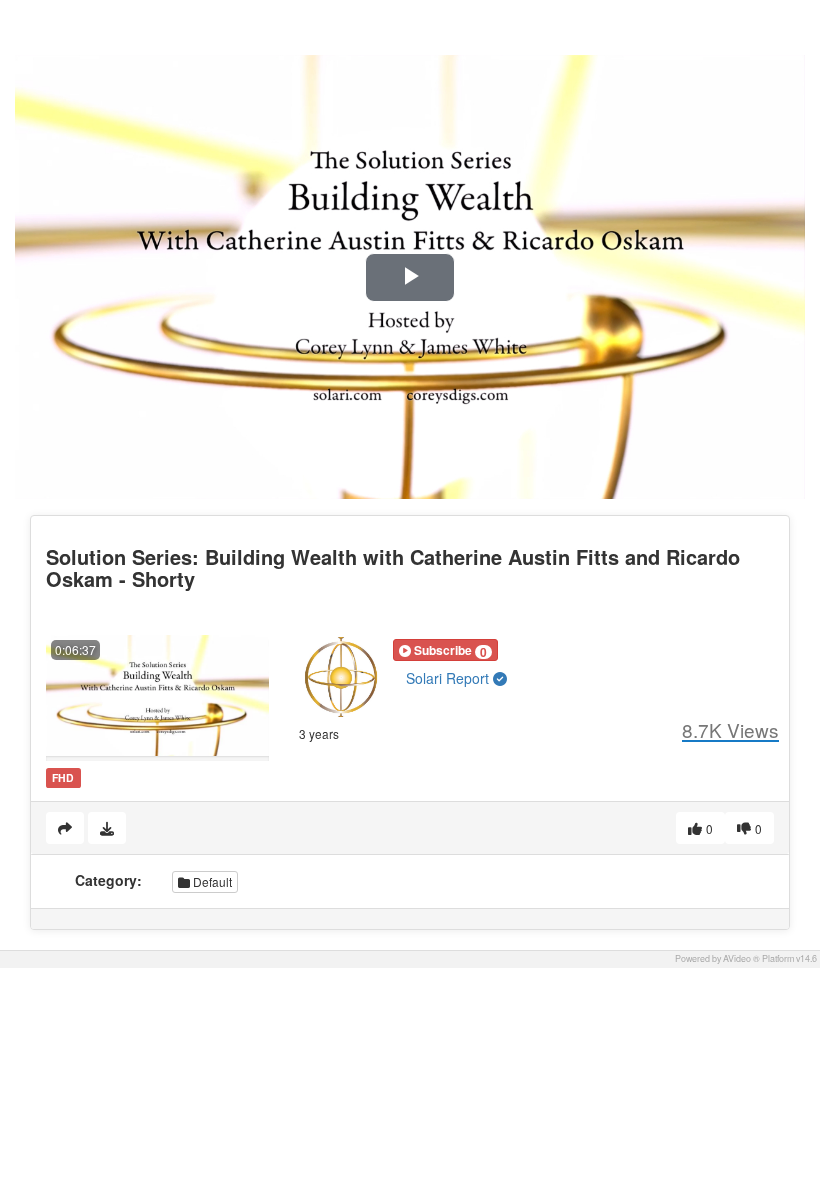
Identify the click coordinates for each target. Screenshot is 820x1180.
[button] (445, 650)
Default (211, 881)
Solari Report (449, 678)
